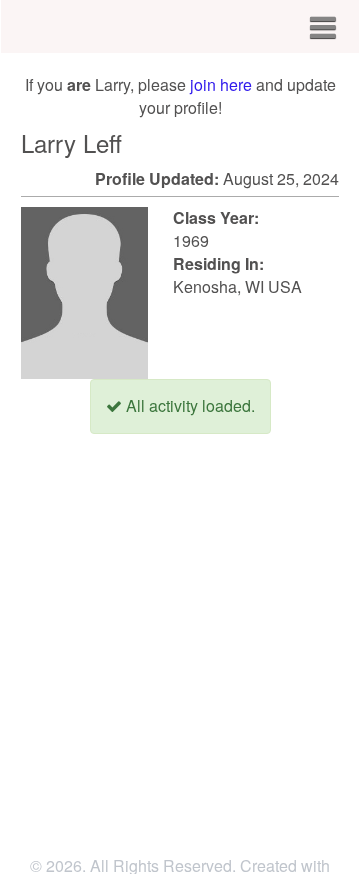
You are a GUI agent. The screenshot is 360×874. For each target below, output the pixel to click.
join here (221, 84)
